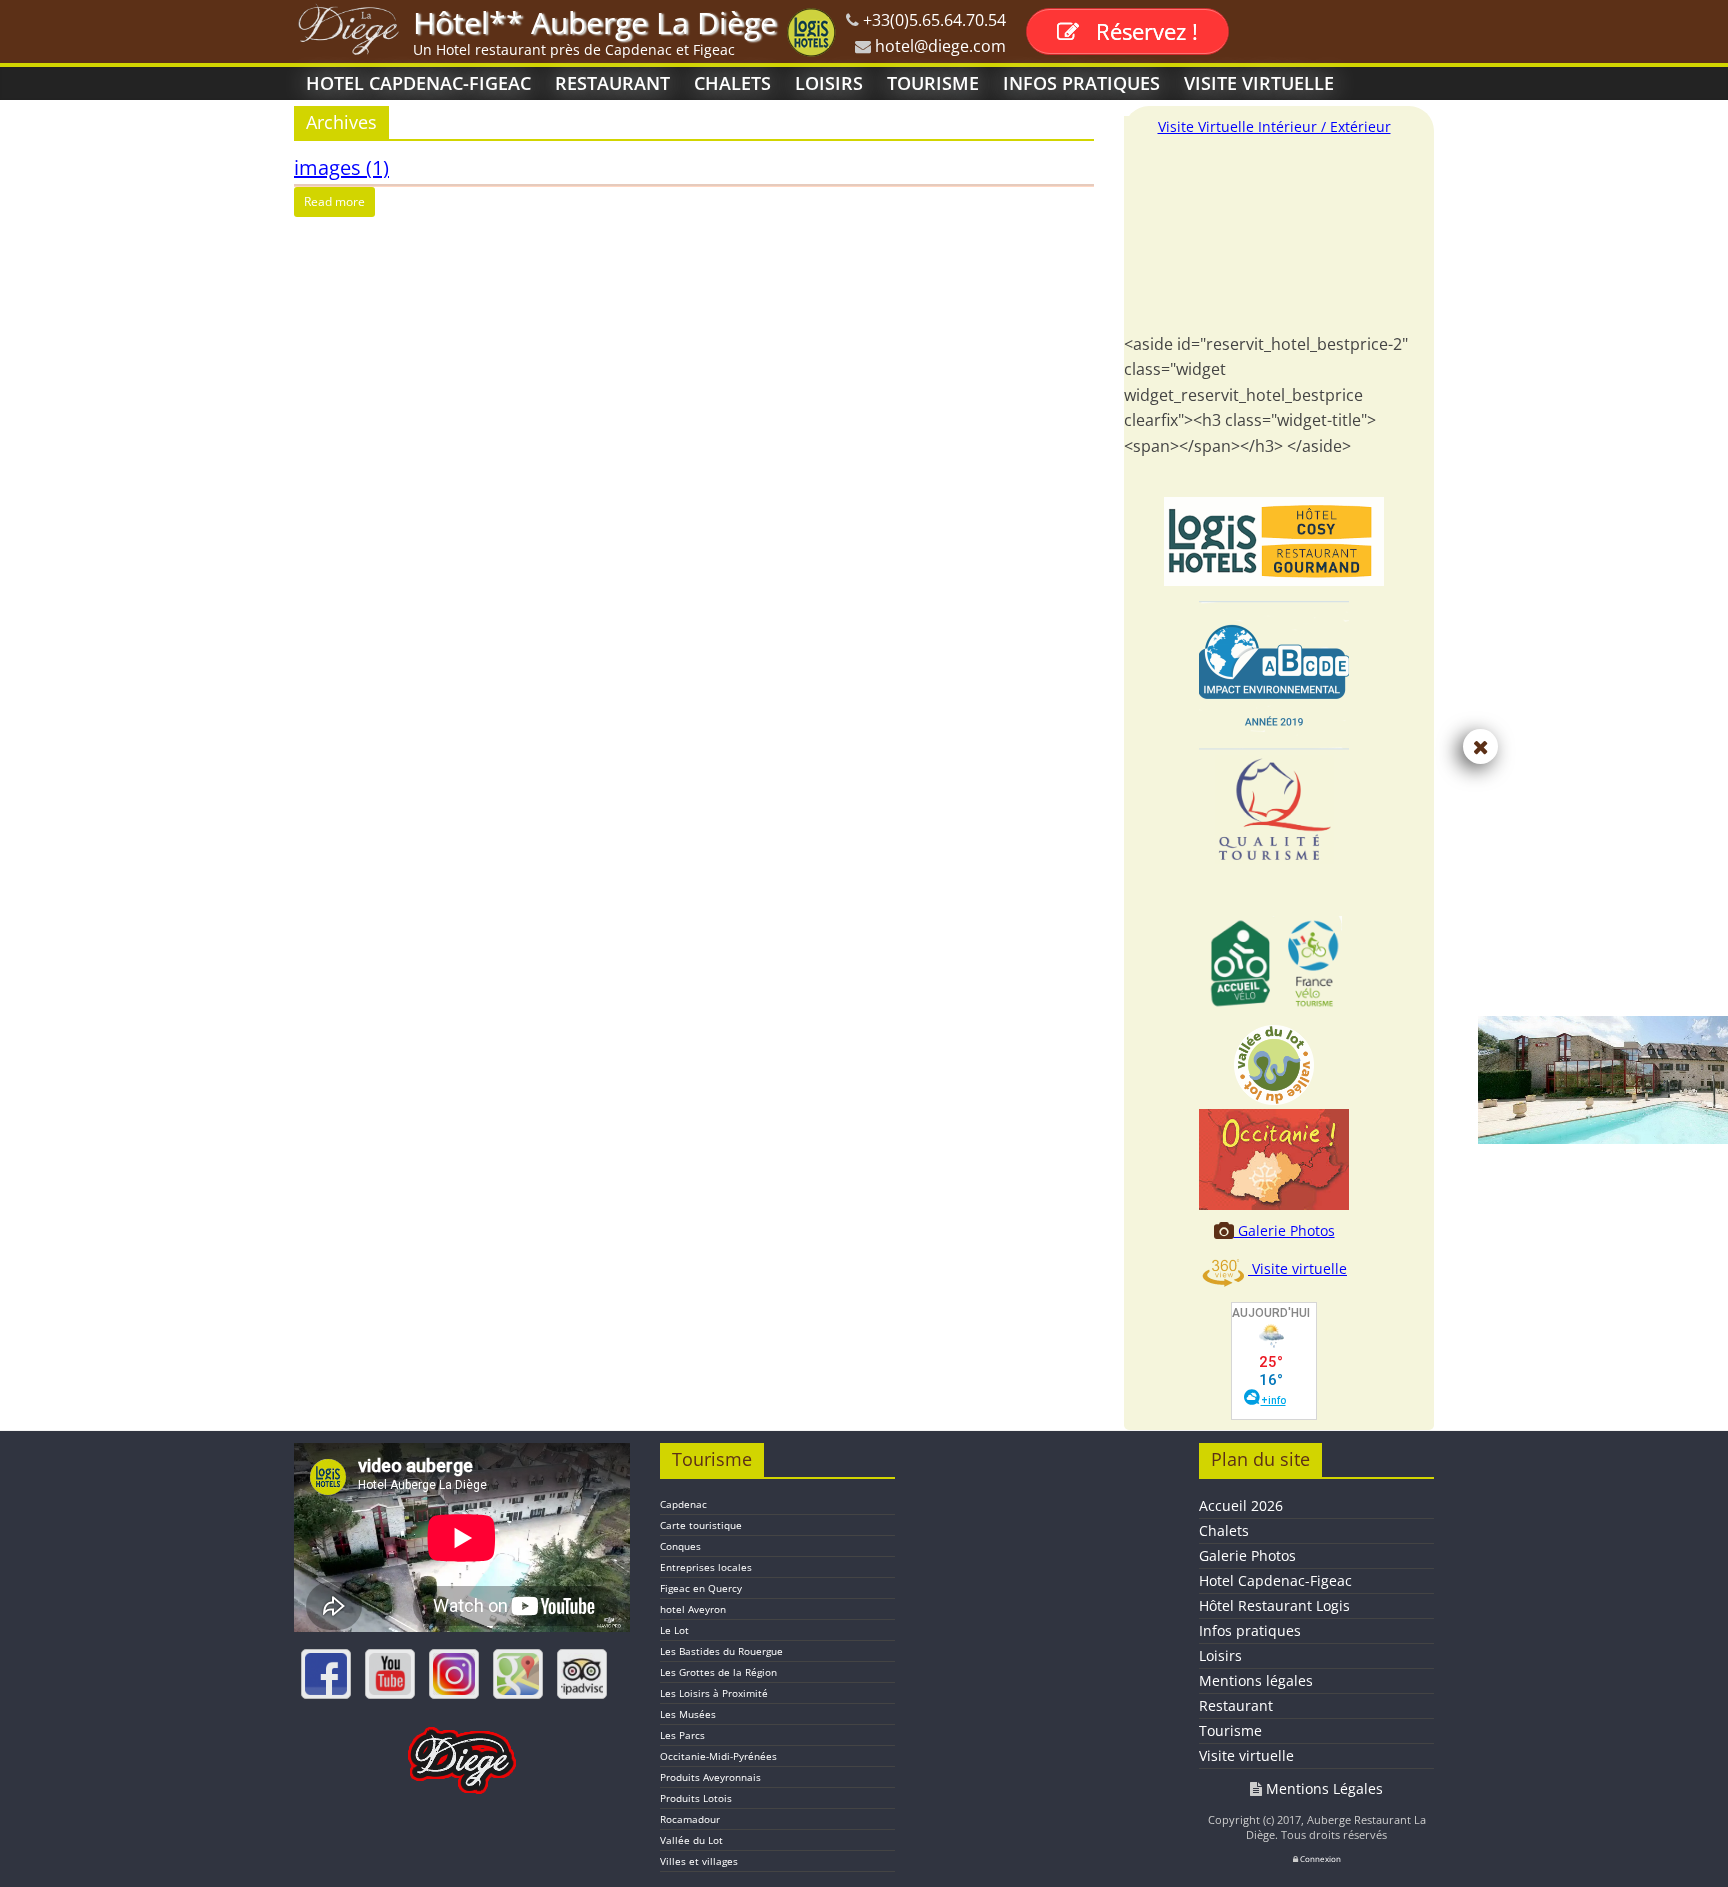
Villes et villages (699, 1861)
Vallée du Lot (691, 1840)
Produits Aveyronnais (710, 1777)
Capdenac (683, 1504)
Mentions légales (1256, 1680)
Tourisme (933, 83)
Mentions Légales (1322, 1788)
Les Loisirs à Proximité (714, 1693)
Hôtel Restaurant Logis (1274, 1605)
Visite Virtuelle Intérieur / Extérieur (1274, 126)
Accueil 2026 (1241, 1505)
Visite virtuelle (1259, 83)
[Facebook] (326, 1674)
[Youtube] (390, 1674)
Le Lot (674, 1630)
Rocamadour (690, 1819)
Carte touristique (701, 1525)
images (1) (341, 167)
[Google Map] (518, 1674)
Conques (680, 1546)
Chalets (732, 83)
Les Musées (688, 1714)
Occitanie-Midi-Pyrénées (718, 1756)
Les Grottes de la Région (718, 1672)
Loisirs (829, 83)
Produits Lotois (696, 1798)
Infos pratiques (1081, 83)
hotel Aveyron (693, 1609)
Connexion (1319, 1858)
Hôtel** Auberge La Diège (595, 22)
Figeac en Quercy (701, 1588)
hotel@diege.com (938, 46)
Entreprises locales (706, 1567)
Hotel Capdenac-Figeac (418, 83)
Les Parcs (682, 1735)
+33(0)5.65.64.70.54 (932, 20)
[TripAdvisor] (582, 1674)
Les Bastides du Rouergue (721, 1651)
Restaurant (612, 83)
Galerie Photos (1284, 1230)
